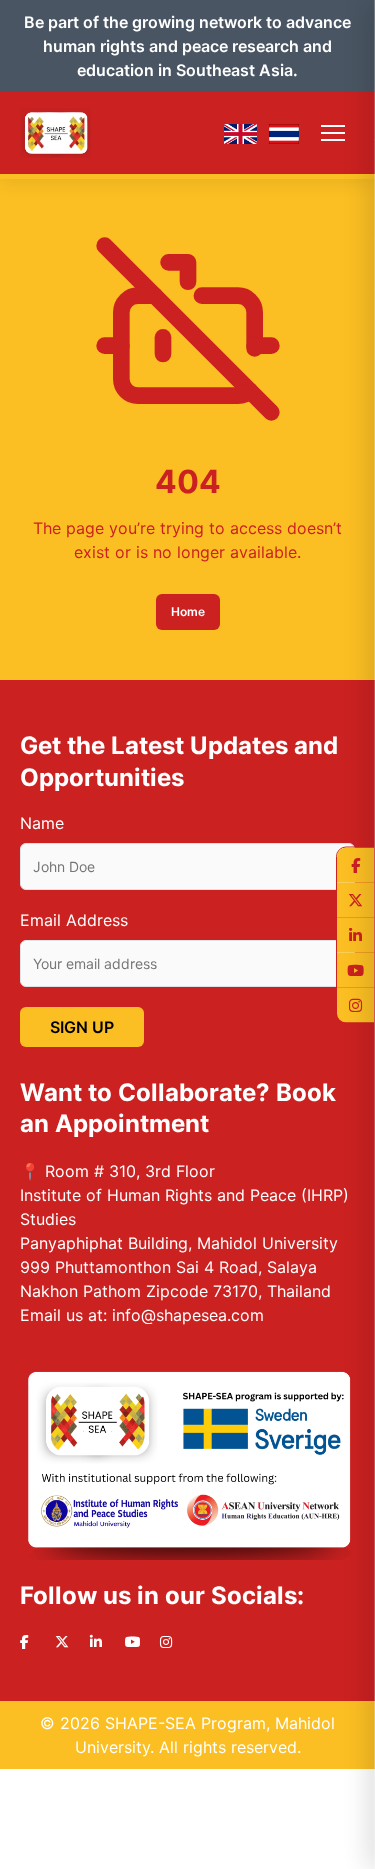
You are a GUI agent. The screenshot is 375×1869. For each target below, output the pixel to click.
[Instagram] (355, 1004)
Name (42, 823)
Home (188, 611)
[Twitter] (355, 899)
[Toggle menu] (333, 133)
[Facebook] (355, 864)
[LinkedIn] (355, 934)
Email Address (74, 920)
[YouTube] (355, 969)
